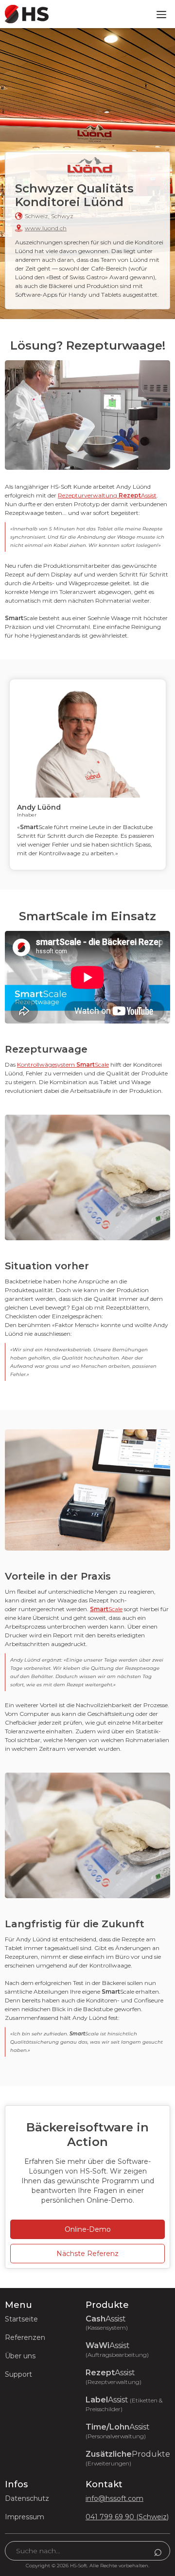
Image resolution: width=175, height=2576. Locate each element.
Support (18, 2374)
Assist (107, 2323)
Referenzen (25, 2337)
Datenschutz (27, 2498)
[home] (24, 14)
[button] (161, 14)
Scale (106, 1609)
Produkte (128, 2458)
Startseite (21, 2319)
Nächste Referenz (87, 2254)
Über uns (20, 2356)
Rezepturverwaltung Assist (107, 495)
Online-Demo (88, 2229)
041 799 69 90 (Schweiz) (127, 2517)
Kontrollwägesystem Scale (63, 1064)
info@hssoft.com (114, 2498)
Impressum (25, 2517)
